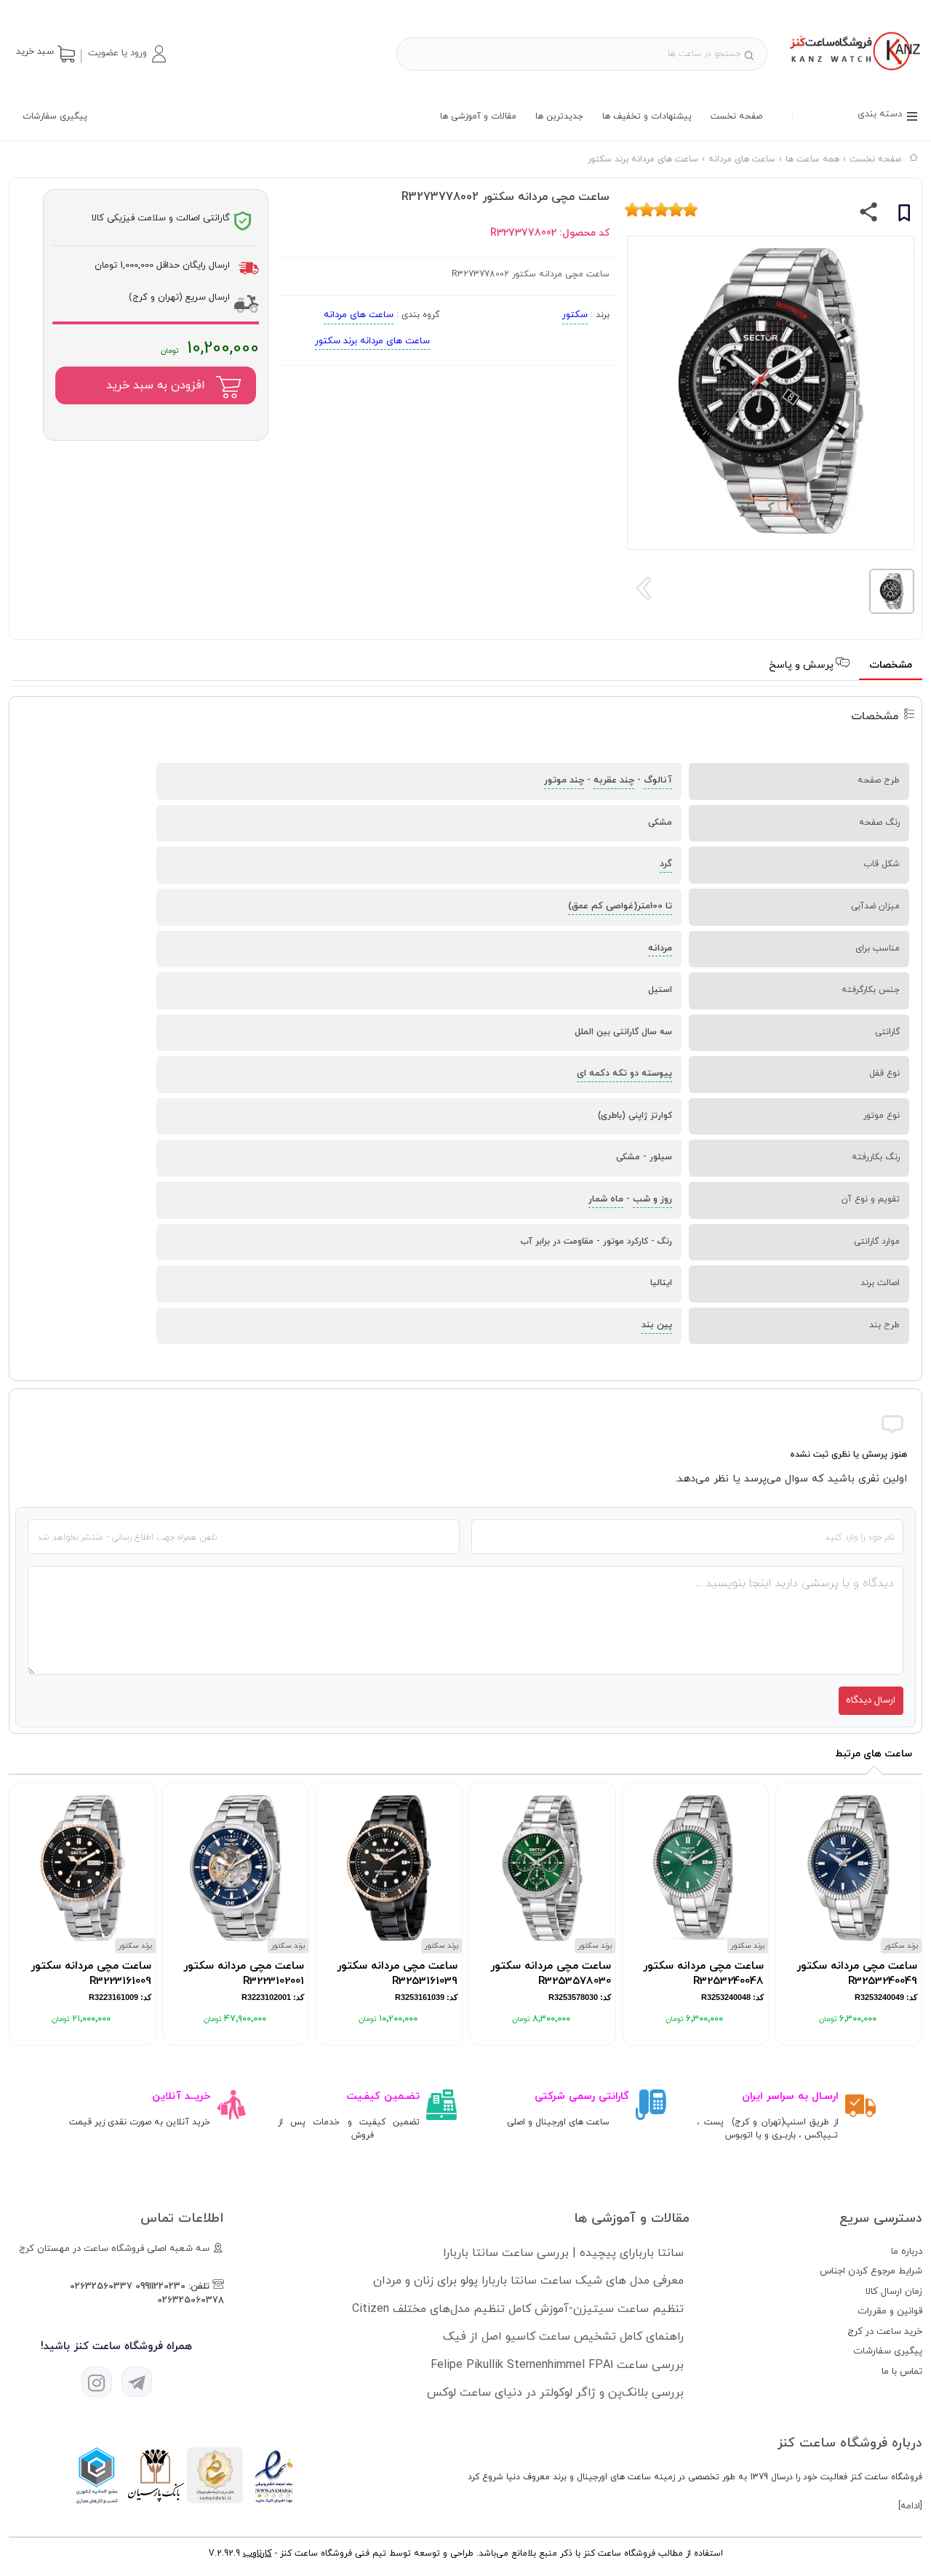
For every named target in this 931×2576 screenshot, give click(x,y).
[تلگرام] (137, 2382)
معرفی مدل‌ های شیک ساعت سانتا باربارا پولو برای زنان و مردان (528, 2281)
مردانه (660, 948)
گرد (666, 864)
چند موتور (564, 780)
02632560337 (101, 2287)
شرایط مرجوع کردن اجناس (871, 2271)
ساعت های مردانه (359, 315)
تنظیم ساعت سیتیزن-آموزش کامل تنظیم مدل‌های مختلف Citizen (518, 2309)
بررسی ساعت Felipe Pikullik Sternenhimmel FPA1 (557, 2365)
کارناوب (257, 2553)
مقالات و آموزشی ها (478, 116)
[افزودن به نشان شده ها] (904, 215)
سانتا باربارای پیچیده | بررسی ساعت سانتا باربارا (563, 2253)
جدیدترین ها (559, 116)
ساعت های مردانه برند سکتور (372, 341)
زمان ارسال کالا (894, 2292)
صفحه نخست (736, 116)
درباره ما (907, 2252)
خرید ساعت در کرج (885, 2332)
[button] (127, 54)
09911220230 (160, 2287)
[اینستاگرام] (97, 2382)
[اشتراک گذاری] (869, 215)
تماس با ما (902, 2372)
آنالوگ (658, 780)
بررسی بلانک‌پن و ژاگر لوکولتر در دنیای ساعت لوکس (555, 2393)
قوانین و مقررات (890, 2311)
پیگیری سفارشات (55, 116)
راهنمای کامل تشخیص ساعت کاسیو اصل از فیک (563, 2337)
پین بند (657, 1325)
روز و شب (652, 1199)
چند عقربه (614, 780)
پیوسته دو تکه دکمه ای (624, 1073)
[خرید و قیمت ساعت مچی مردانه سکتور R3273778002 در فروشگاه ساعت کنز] (854, 72)
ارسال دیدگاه (871, 1700)
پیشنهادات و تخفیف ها (647, 116)
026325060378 (191, 2300)
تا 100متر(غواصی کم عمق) (620, 906)
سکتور (575, 315)
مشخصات (891, 665)
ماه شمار (606, 1199)
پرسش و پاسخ (803, 665)
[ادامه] (910, 2506)
